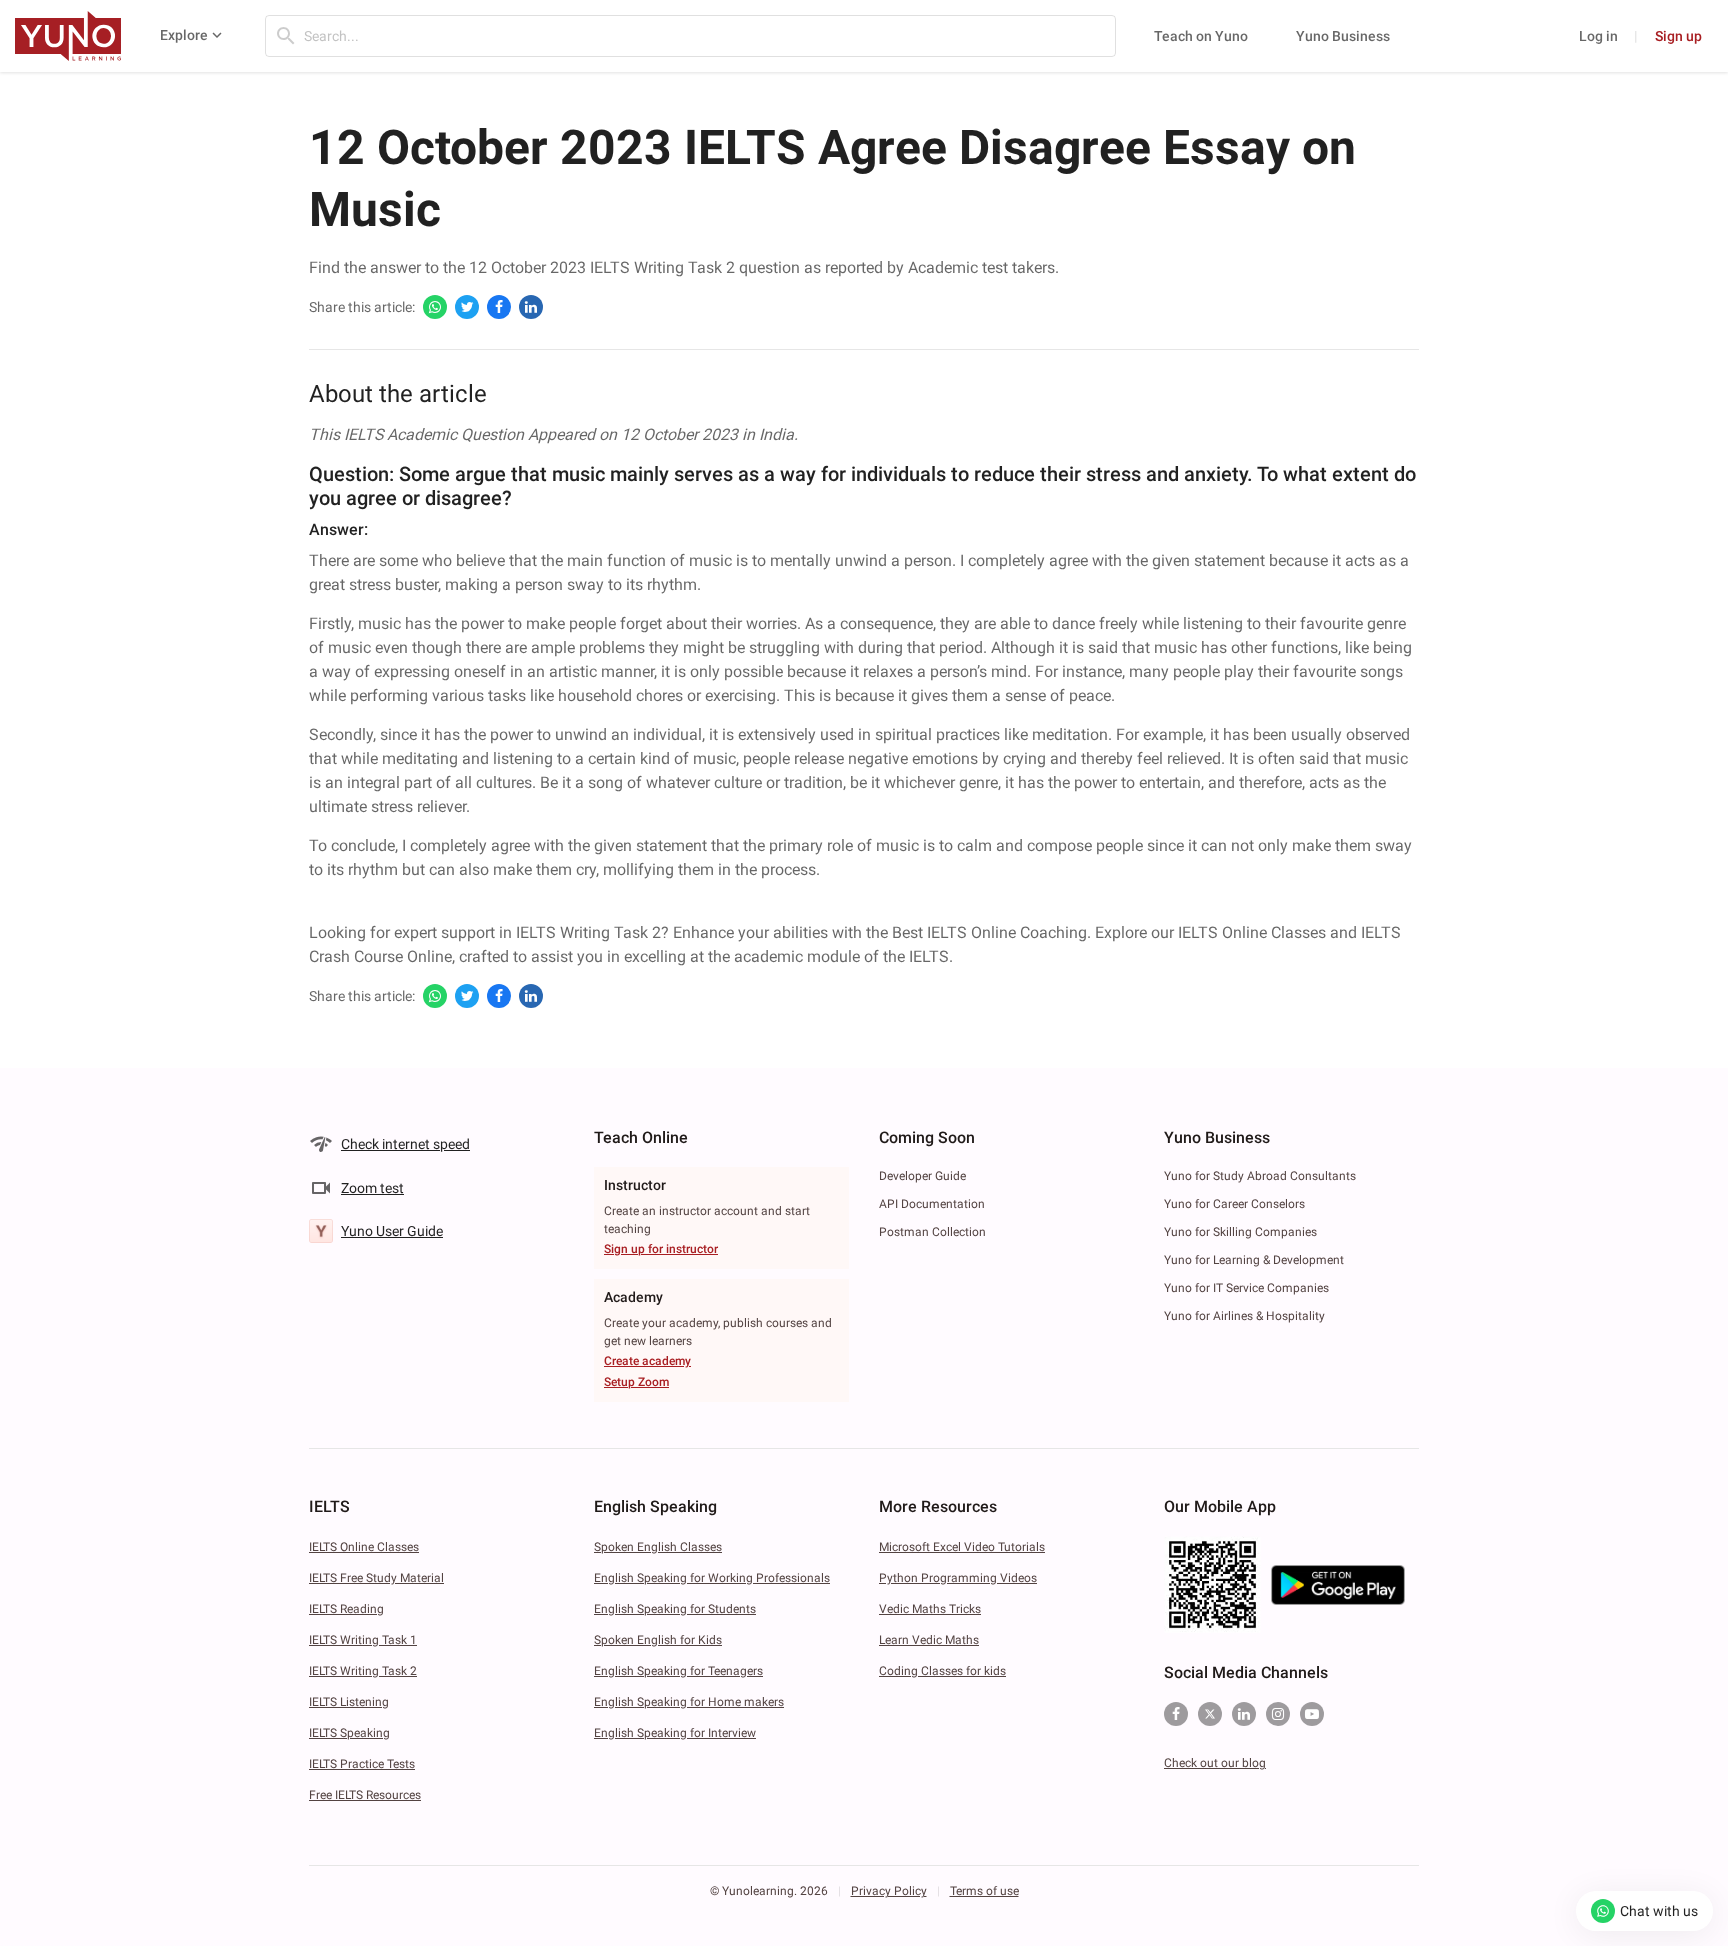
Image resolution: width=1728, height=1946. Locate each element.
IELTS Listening (349, 1702)
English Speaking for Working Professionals (712, 1578)
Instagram (1278, 1714)
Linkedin (1244, 1714)
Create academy (647, 1361)
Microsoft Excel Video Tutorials (962, 1547)
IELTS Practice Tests (362, 1764)
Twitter (1210, 1714)
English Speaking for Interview (675, 1733)
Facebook (1176, 1714)
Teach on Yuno (1201, 36)
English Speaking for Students (675, 1609)
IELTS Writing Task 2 (363, 1671)
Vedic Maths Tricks (930, 1609)
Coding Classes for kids (942, 1671)
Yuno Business (1343, 36)
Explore (184, 35)
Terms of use (984, 1891)
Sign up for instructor (661, 1249)
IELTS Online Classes (364, 1547)
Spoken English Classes (658, 1547)
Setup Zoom (636, 1382)
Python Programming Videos (958, 1578)
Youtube (1312, 1714)
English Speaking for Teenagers (678, 1671)
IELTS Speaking (349, 1733)
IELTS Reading (346, 1609)
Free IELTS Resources (365, 1795)
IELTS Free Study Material (376, 1578)
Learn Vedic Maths (929, 1640)
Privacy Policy (889, 1891)
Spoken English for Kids (658, 1640)
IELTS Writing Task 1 (363, 1640)
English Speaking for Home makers (689, 1702)
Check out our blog (1215, 1763)
